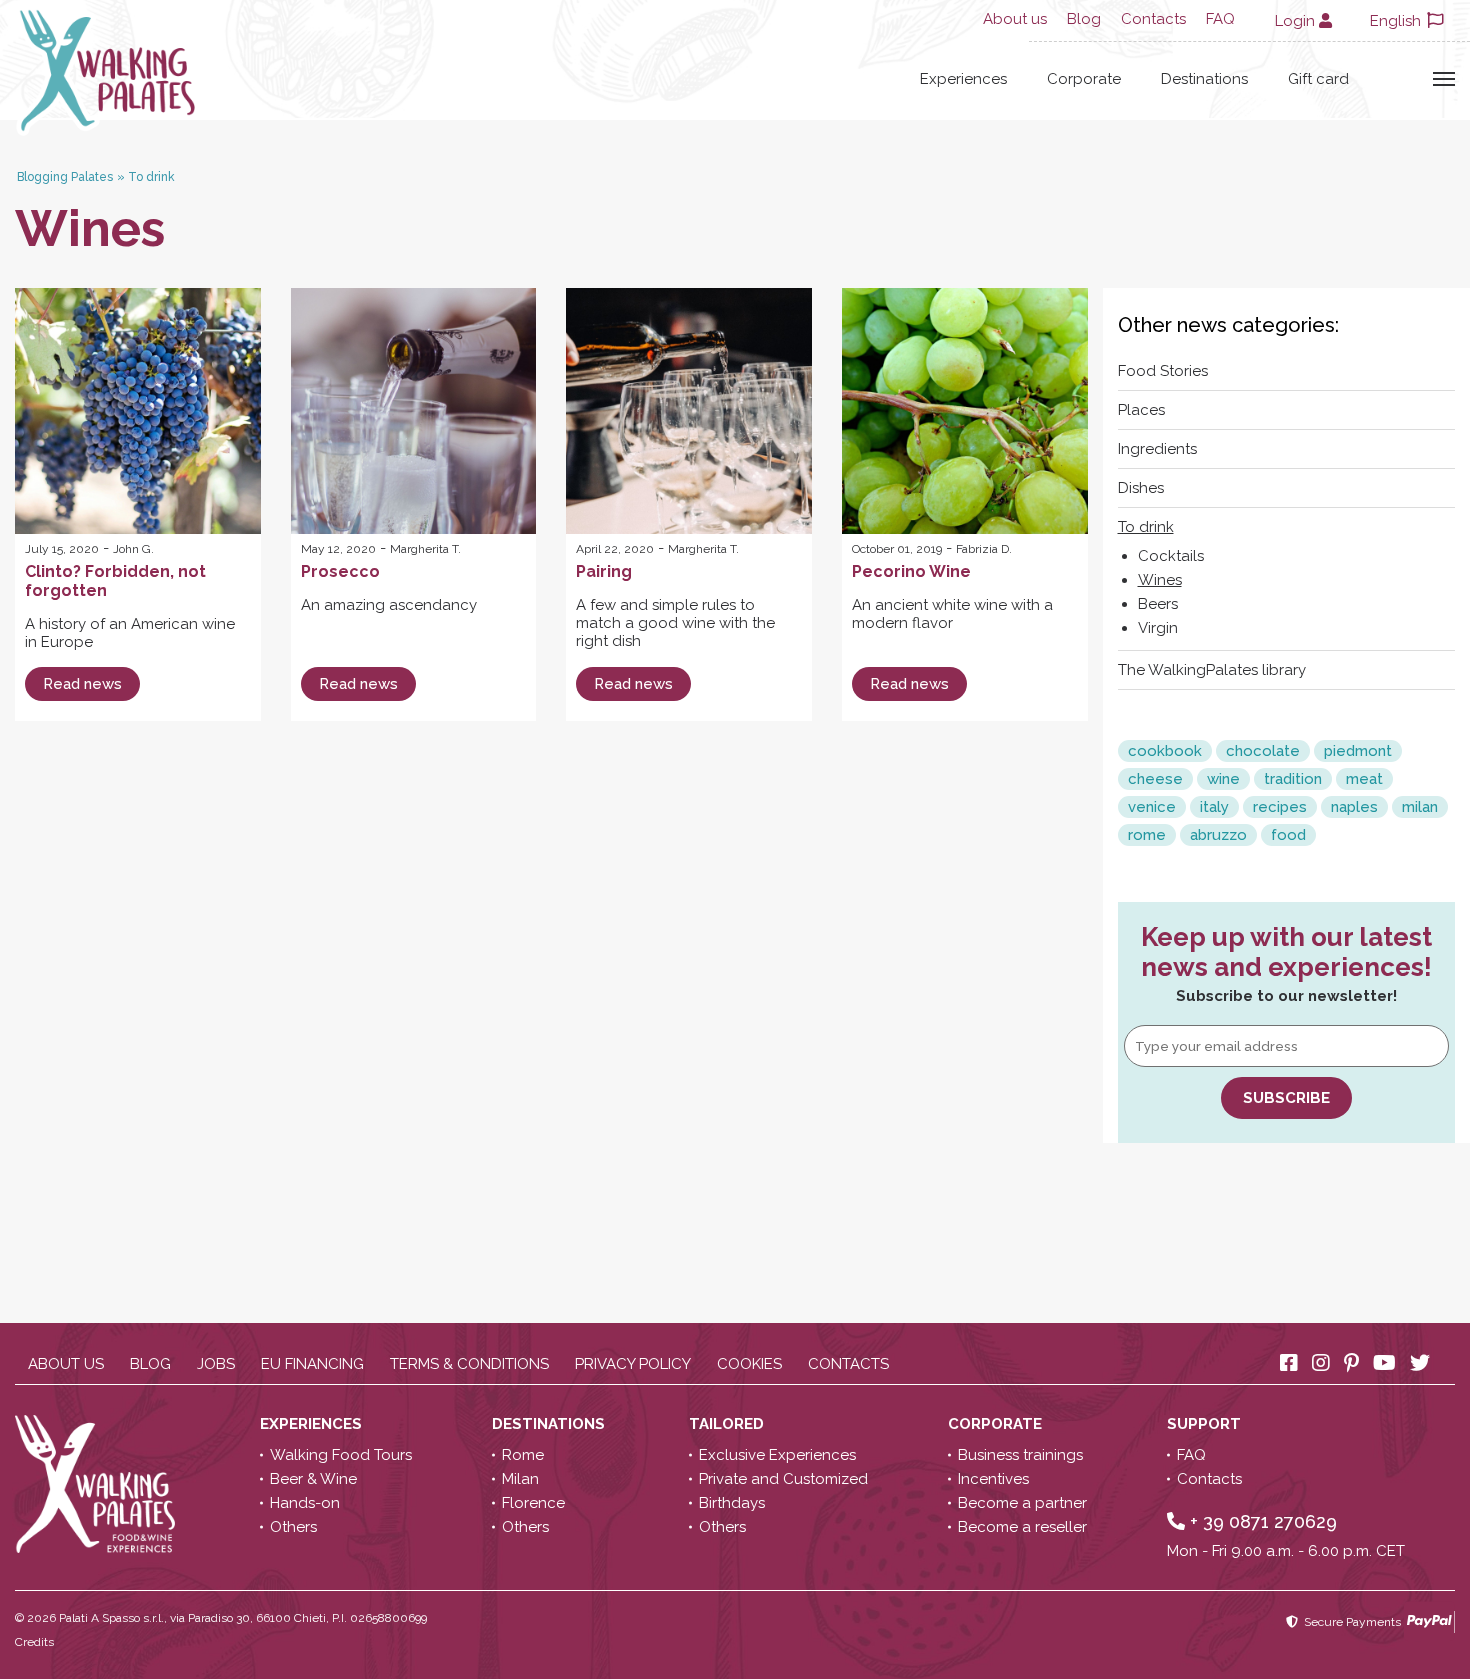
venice (1152, 807)
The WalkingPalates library (1212, 670)
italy (1214, 807)
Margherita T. (425, 549)
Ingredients (1157, 449)
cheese (1155, 779)
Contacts (1153, 19)
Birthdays (732, 1503)
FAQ (1220, 19)
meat (1364, 779)
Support (1206, 1424)
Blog (1084, 19)
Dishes (1141, 488)
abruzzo (1218, 835)
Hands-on (305, 1503)
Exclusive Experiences (777, 1455)
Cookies (749, 1364)
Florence (533, 1503)
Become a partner (1022, 1503)
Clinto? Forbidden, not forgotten (115, 581)
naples (1354, 807)
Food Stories (1163, 371)
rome (1147, 835)
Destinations (1204, 79)
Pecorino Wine (911, 571)
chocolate (1263, 751)
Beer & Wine (313, 1479)
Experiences (963, 79)
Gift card (1318, 79)
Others (293, 1527)
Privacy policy (633, 1364)
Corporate (1084, 79)
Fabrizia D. (984, 549)
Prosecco (340, 571)
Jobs (216, 1364)
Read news (82, 684)
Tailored (728, 1424)
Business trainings (1020, 1455)
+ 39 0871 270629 (1261, 1521)
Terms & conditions (469, 1364)
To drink (1146, 527)
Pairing (604, 571)
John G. (133, 549)
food (1288, 835)
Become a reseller (1022, 1527)
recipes (1280, 807)
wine (1223, 779)
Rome (523, 1455)
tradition (1293, 779)
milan (1420, 807)
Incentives (993, 1479)
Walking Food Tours (341, 1455)
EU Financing (312, 1364)
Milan (520, 1479)
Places (1141, 410)
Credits (34, 1642)
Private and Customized (783, 1479)
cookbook (1165, 751)
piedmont (1358, 751)
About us (1015, 19)
